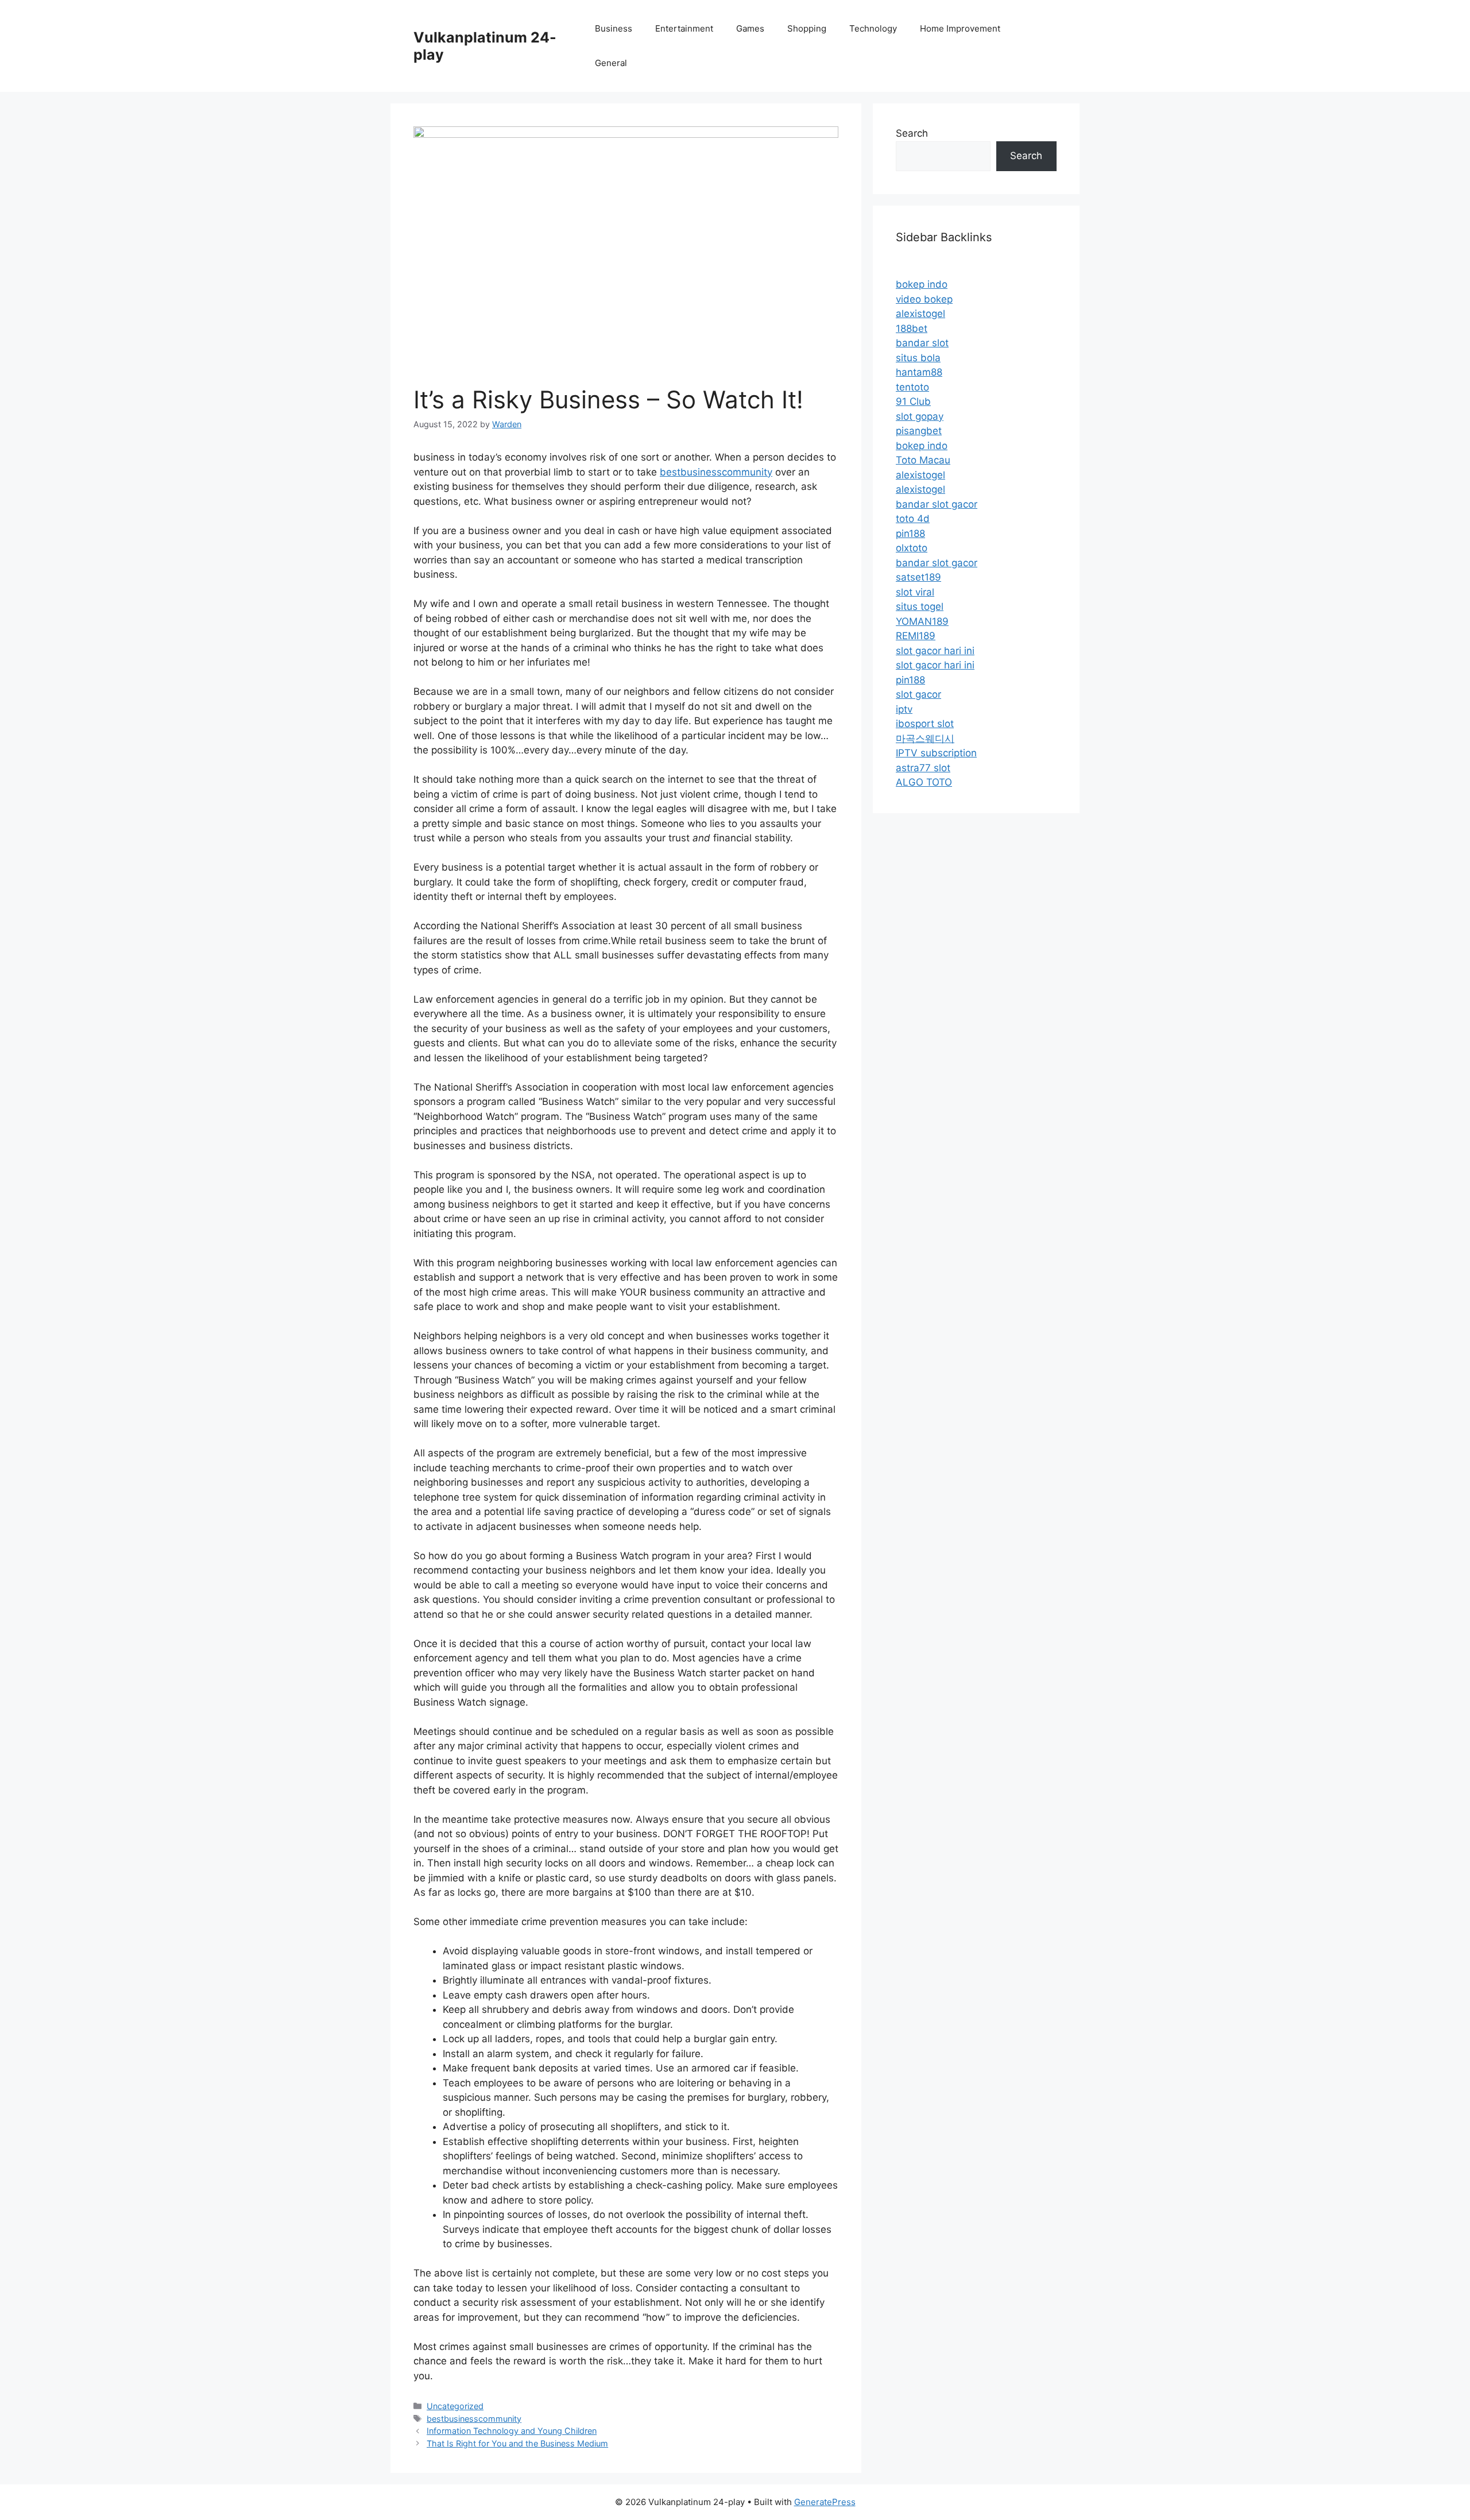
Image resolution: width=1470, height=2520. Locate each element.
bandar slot (922, 343)
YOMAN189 (922, 621)
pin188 (910, 534)
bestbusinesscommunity (716, 472)
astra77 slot (923, 768)
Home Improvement (960, 28)
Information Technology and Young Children (512, 2431)
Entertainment (684, 28)
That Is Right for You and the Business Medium (517, 2443)
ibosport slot (925, 724)
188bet (912, 328)
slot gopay (920, 416)
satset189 (918, 577)
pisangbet (919, 431)
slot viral (915, 592)
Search (912, 133)
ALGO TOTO (924, 782)
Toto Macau (923, 460)
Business (614, 28)
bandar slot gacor (937, 504)
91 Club (913, 401)
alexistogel (920, 314)
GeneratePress (825, 2502)
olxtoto (912, 548)
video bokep (924, 299)
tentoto (912, 387)
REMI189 (916, 636)
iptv (904, 709)
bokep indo (922, 284)
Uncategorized (455, 2406)
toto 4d (913, 519)
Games (750, 28)
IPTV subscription (936, 753)
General (611, 63)
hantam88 (919, 372)
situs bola (918, 358)
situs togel (920, 606)
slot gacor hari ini (935, 651)
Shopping (807, 28)
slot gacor (918, 694)
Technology (873, 28)
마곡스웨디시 (925, 739)
